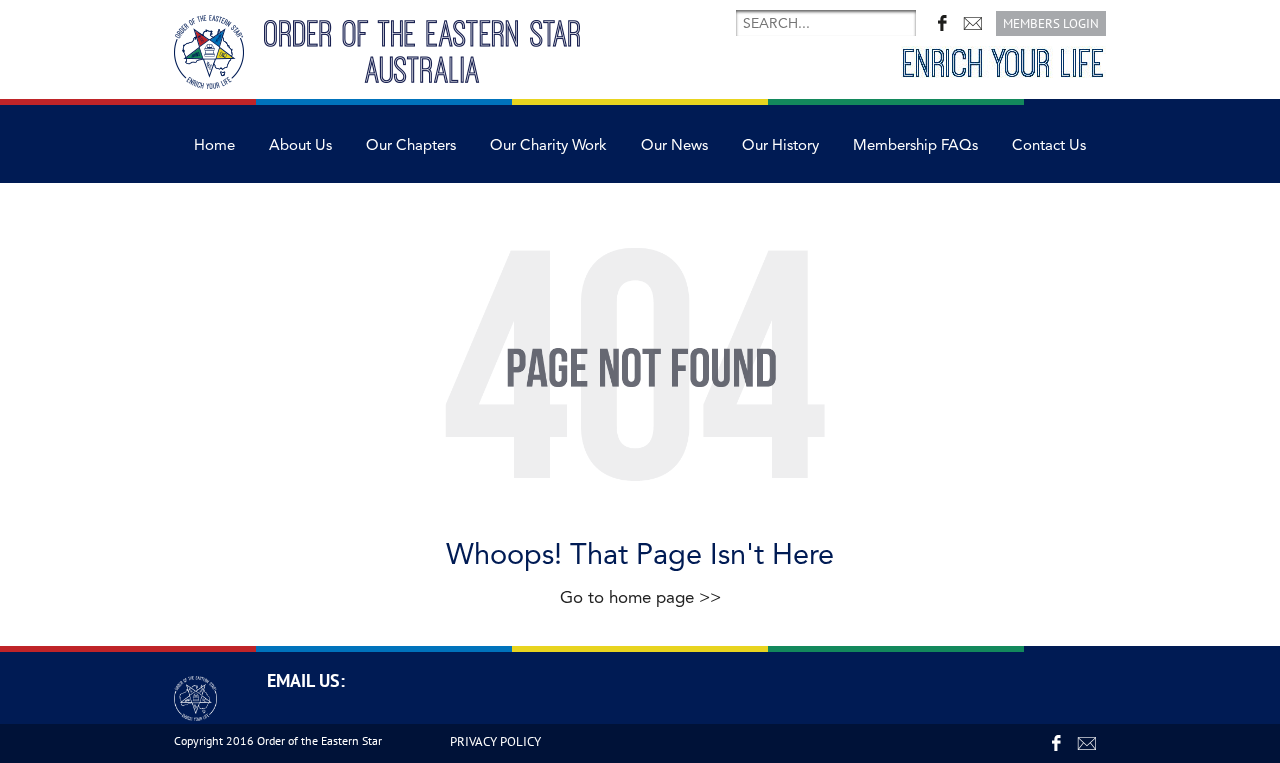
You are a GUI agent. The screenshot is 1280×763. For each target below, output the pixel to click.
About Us (300, 145)
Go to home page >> (640, 597)
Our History (780, 145)
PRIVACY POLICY (495, 741)
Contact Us (1049, 145)
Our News (674, 145)
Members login (1051, 23)
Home (214, 145)
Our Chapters (411, 145)
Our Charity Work (548, 145)
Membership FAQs (915, 145)
